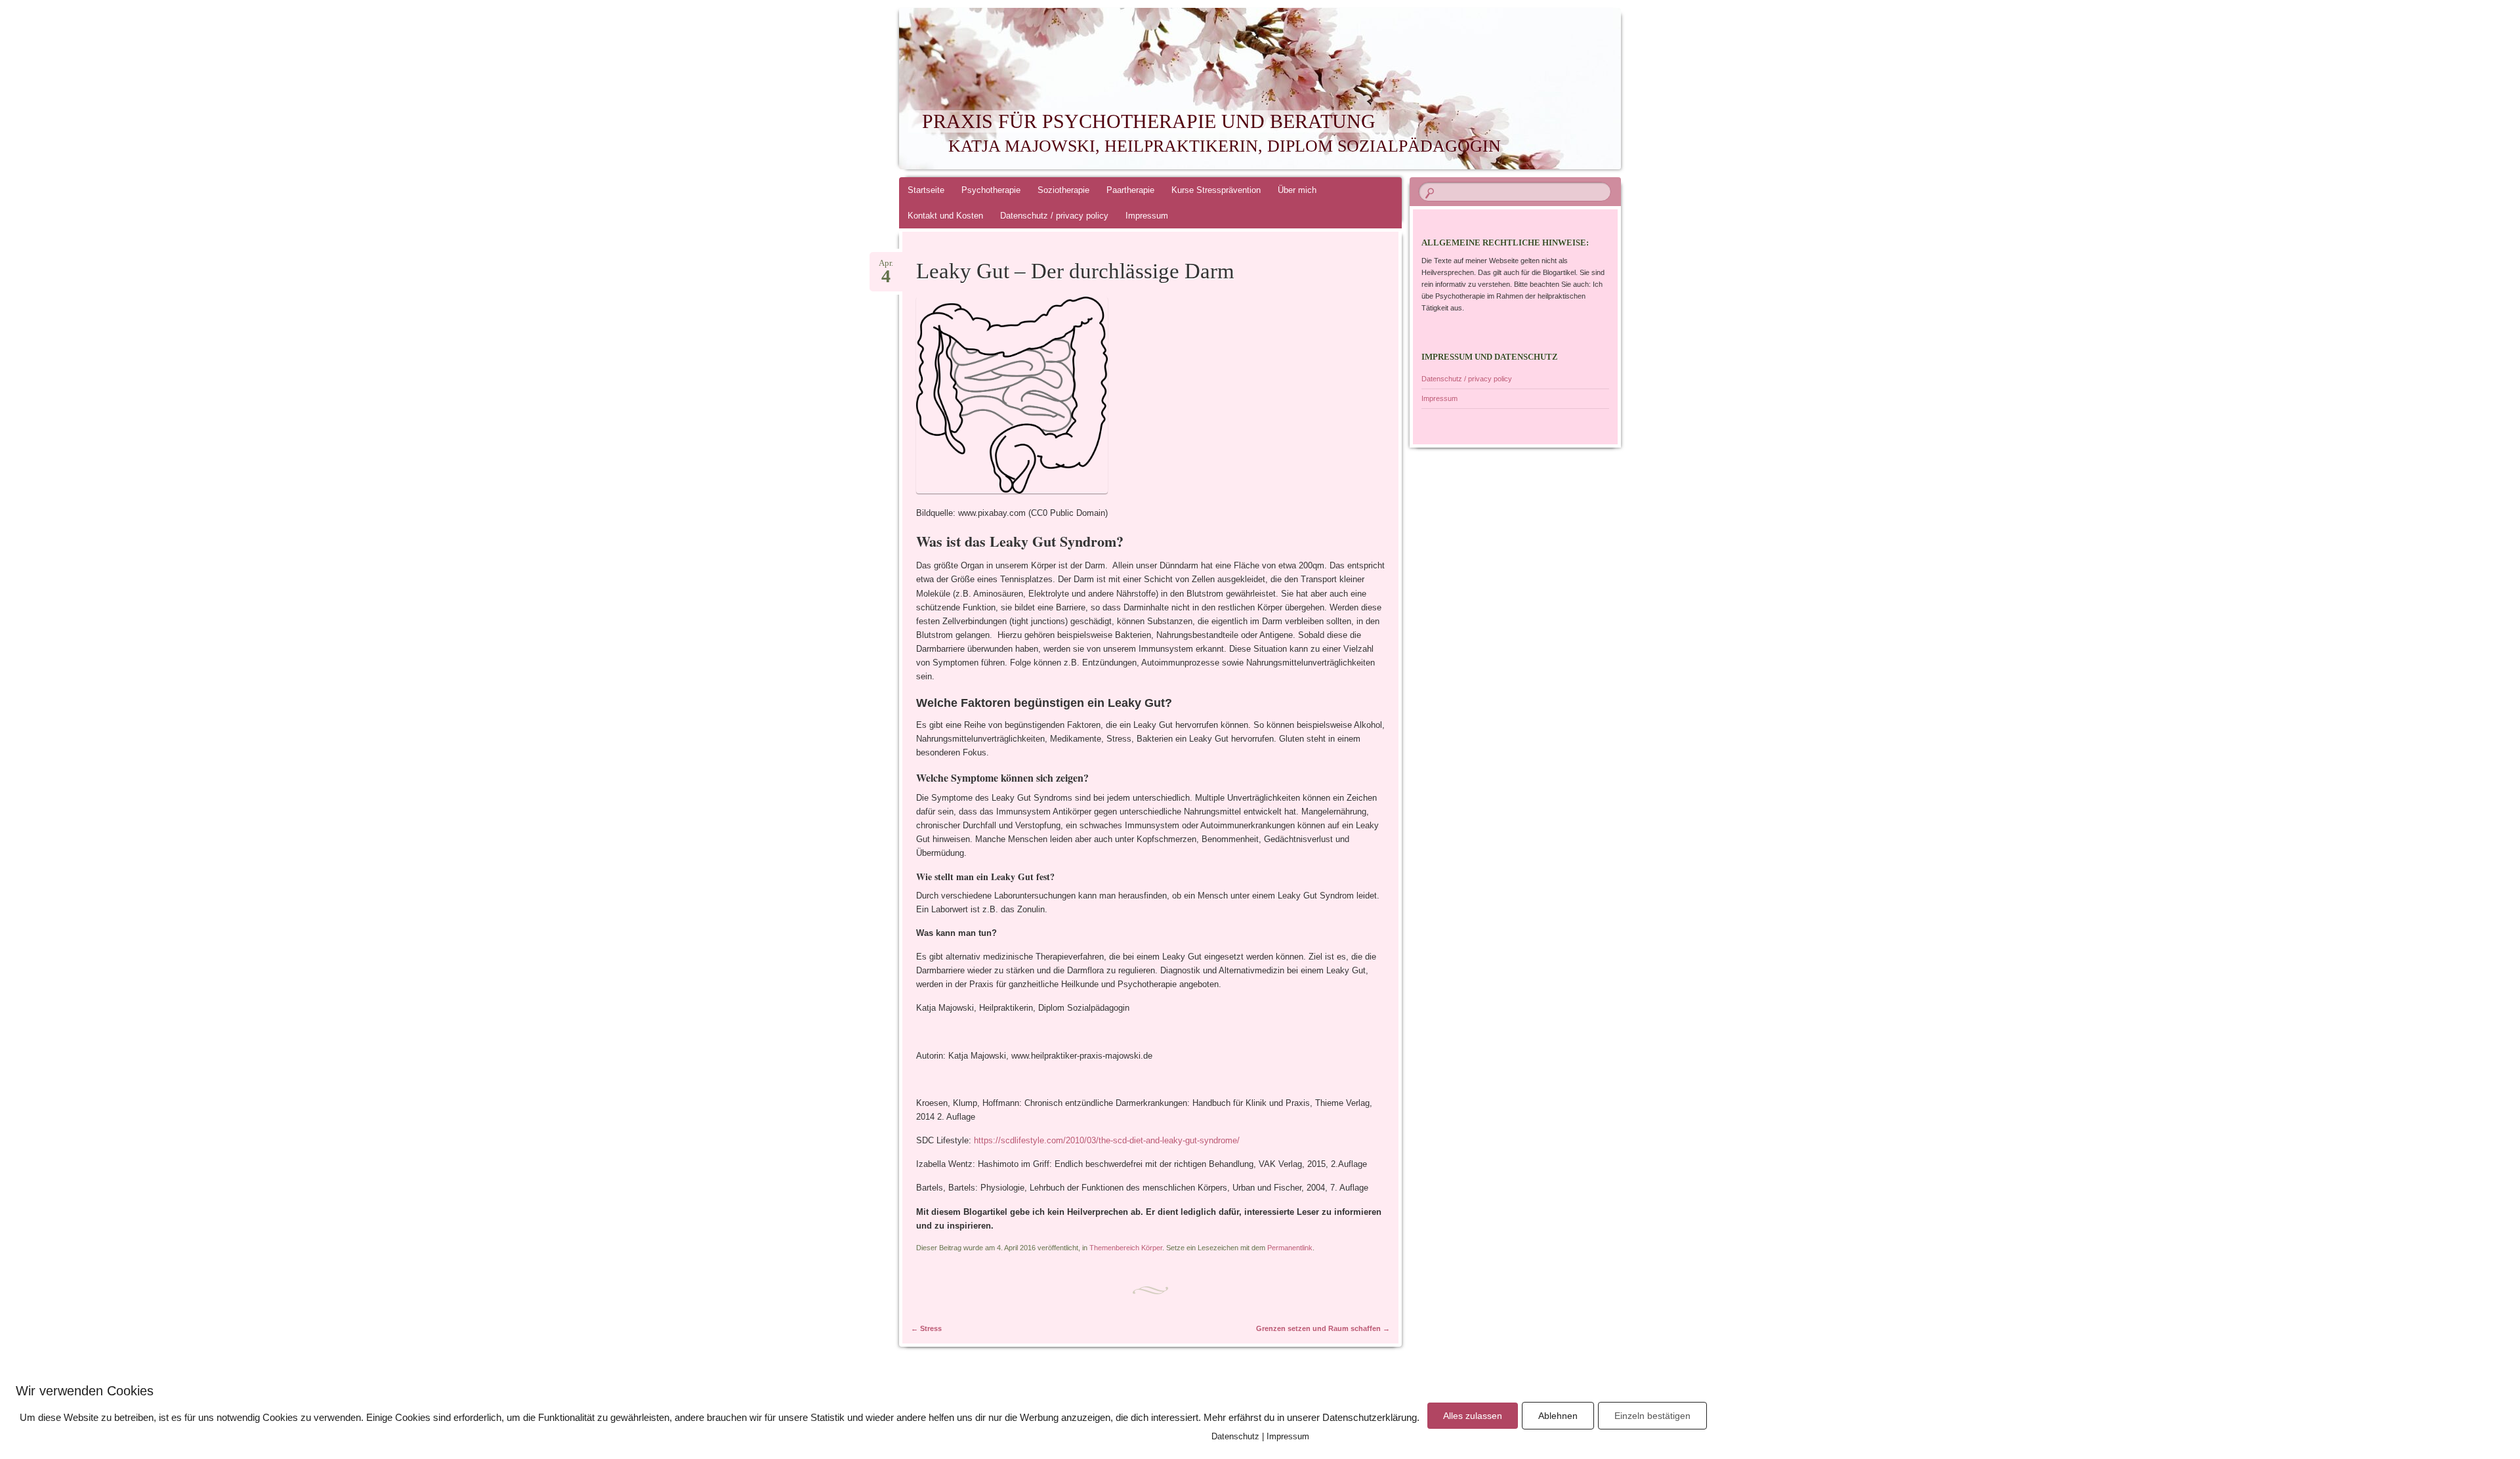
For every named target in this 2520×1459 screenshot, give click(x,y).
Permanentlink (1290, 1248)
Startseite (926, 190)
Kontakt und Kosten (945, 216)
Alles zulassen (1473, 1416)
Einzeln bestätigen (1652, 1416)
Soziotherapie (1063, 190)
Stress (926, 1328)
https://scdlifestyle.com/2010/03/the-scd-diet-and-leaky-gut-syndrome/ (1107, 1140)
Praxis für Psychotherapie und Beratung (1149, 121)
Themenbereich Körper (1126, 1248)
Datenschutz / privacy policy (1054, 216)
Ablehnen (1558, 1416)
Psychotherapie (991, 190)
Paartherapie (1130, 190)
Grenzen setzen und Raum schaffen (1323, 1328)
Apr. (886, 267)
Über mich (1297, 190)
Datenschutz (1235, 1436)
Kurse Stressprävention (1216, 190)
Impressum (1147, 216)
